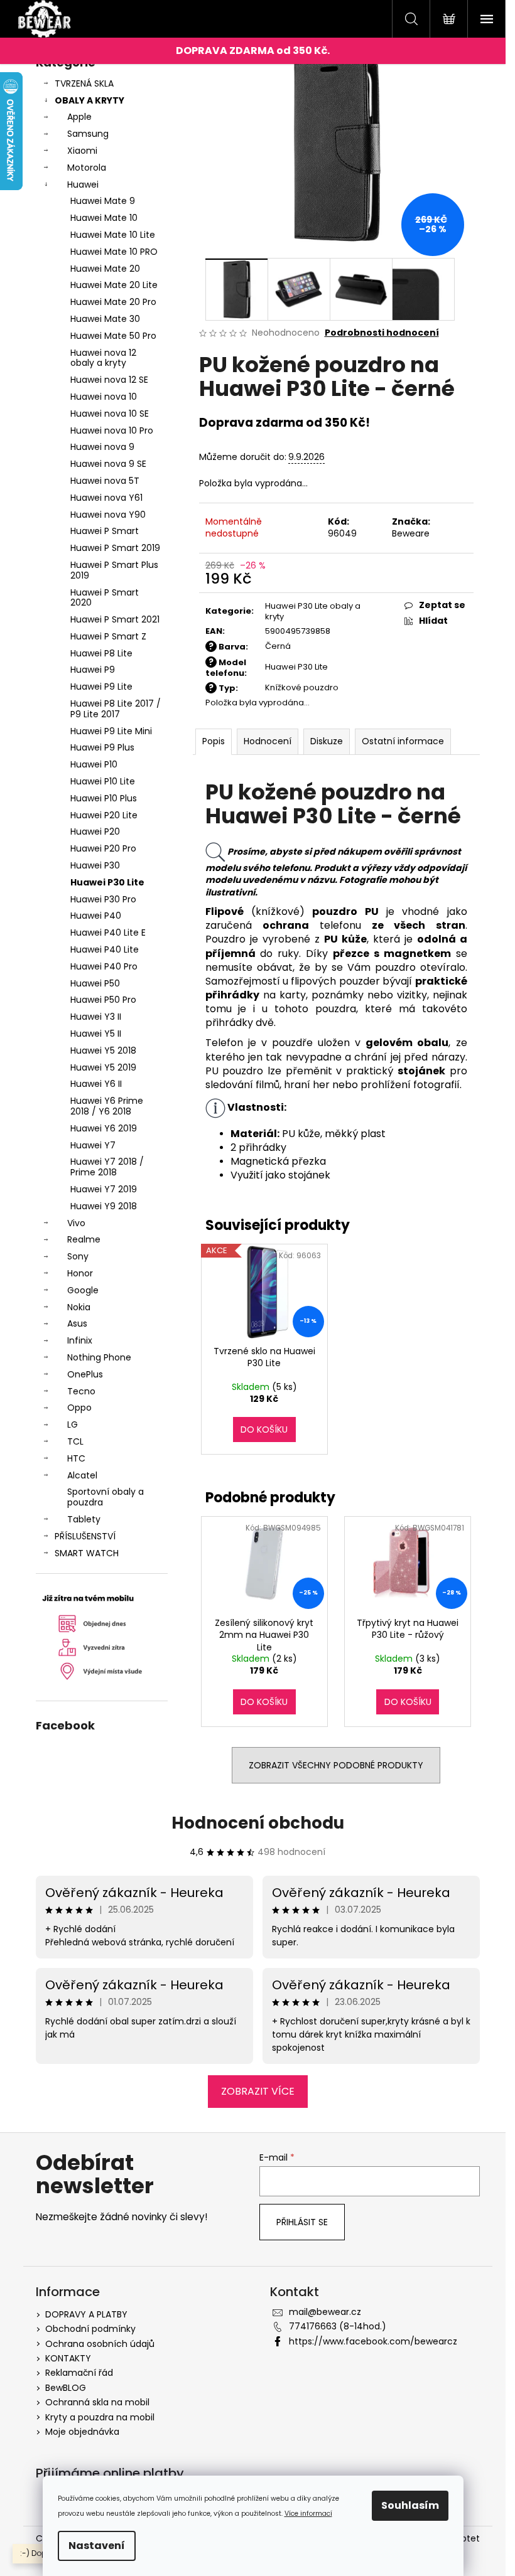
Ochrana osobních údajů (100, 2344)
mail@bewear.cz (325, 2312)
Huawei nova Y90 (108, 515)
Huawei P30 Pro (103, 899)
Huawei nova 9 (102, 447)
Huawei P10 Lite (103, 781)
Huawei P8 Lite (101, 653)
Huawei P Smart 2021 (115, 619)
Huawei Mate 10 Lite (113, 235)
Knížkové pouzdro (302, 687)
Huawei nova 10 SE (110, 414)
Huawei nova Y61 (106, 498)
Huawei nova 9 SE (108, 464)
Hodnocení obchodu (258, 1823)
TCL (75, 1441)
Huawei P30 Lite (107, 882)
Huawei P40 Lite (105, 949)
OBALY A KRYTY (89, 100)
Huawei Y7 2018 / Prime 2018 (107, 1167)
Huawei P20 (95, 831)
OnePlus (85, 1374)
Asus (77, 1323)
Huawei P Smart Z (108, 636)
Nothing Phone (99, 1357)
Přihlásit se (302, 2222)
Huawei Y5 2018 (103, 1050)
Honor (80, 1273)
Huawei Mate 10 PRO (114, 252)
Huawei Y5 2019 (103, 1067)
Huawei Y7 (93, 1145)
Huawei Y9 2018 (104, 1206)
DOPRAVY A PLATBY (86, 2314)
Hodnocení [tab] (268, 741)
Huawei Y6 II (96, 1084)
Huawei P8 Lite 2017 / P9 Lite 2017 (116, 709)
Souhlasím (410, 2505)
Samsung (88, 134)
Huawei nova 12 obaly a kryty (103, 358)
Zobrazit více (258, 2091)
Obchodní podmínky (90, 2329)
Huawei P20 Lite (104, 815)
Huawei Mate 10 (104, 218)
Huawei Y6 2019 (104, 1128)
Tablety (84, 1519)
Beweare (411, 533)
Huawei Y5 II (96, 1034)
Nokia (79, 1307)
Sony (78, 1256)
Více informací (308, 2514)
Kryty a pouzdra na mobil (100, 2417)
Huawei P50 (95, 983)
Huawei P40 (96, 916)
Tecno (81, 1391)
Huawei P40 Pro (104, 966)
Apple (79, 117)
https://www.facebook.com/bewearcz (373, 2341)
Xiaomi (82, 151)
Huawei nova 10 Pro (112, 430)
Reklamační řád (79, 2373)
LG (73, 1424)
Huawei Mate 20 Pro (113, 302)
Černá (278, 646)
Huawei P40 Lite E (108, 933)
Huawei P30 (95, 865)
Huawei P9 (93, 670)
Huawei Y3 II (96, 1017)
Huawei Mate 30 (105, 319)
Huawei (83, 184)
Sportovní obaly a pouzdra (106, 1497)
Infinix (80, 1340)
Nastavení (97, 2546)
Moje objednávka (82, 2432)
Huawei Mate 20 (105, 269)
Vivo (76, 1223)
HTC (76, 1458)
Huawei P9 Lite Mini (111, 731)
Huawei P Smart (105, 531)
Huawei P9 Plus (102, 747)
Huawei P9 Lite (101, 687)
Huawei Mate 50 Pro (113, 336)
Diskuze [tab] (327, 741)
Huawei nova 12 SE (109, 380)
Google (83, 1290)
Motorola (87, 168)
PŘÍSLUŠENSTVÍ (85, 1536)
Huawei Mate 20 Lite (114, 285)
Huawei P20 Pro (103, 848)
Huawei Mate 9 (103, 201)
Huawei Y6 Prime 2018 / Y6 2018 (107, 1106)
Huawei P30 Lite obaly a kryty (313, 611)
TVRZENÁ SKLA (84, 83)
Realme (84, 1239)
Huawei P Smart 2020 (105, 598)
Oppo (79, 1408)
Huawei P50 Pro (103, 1000)
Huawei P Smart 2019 (115, 548)
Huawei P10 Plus (104, 798)
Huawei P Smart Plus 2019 (114, 570)
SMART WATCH (87, 1553)
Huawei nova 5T (105, 481)
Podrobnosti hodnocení (382, 333)
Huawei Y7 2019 (104, 1189)
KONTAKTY (68, 2358)
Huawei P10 (94, 764)
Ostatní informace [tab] (403, 741)
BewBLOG (66, 2388)
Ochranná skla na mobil (97, 2402)
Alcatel (82, 1475)
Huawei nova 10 (104, 397)
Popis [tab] (214, 741)
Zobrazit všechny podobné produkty (336, 1765)
